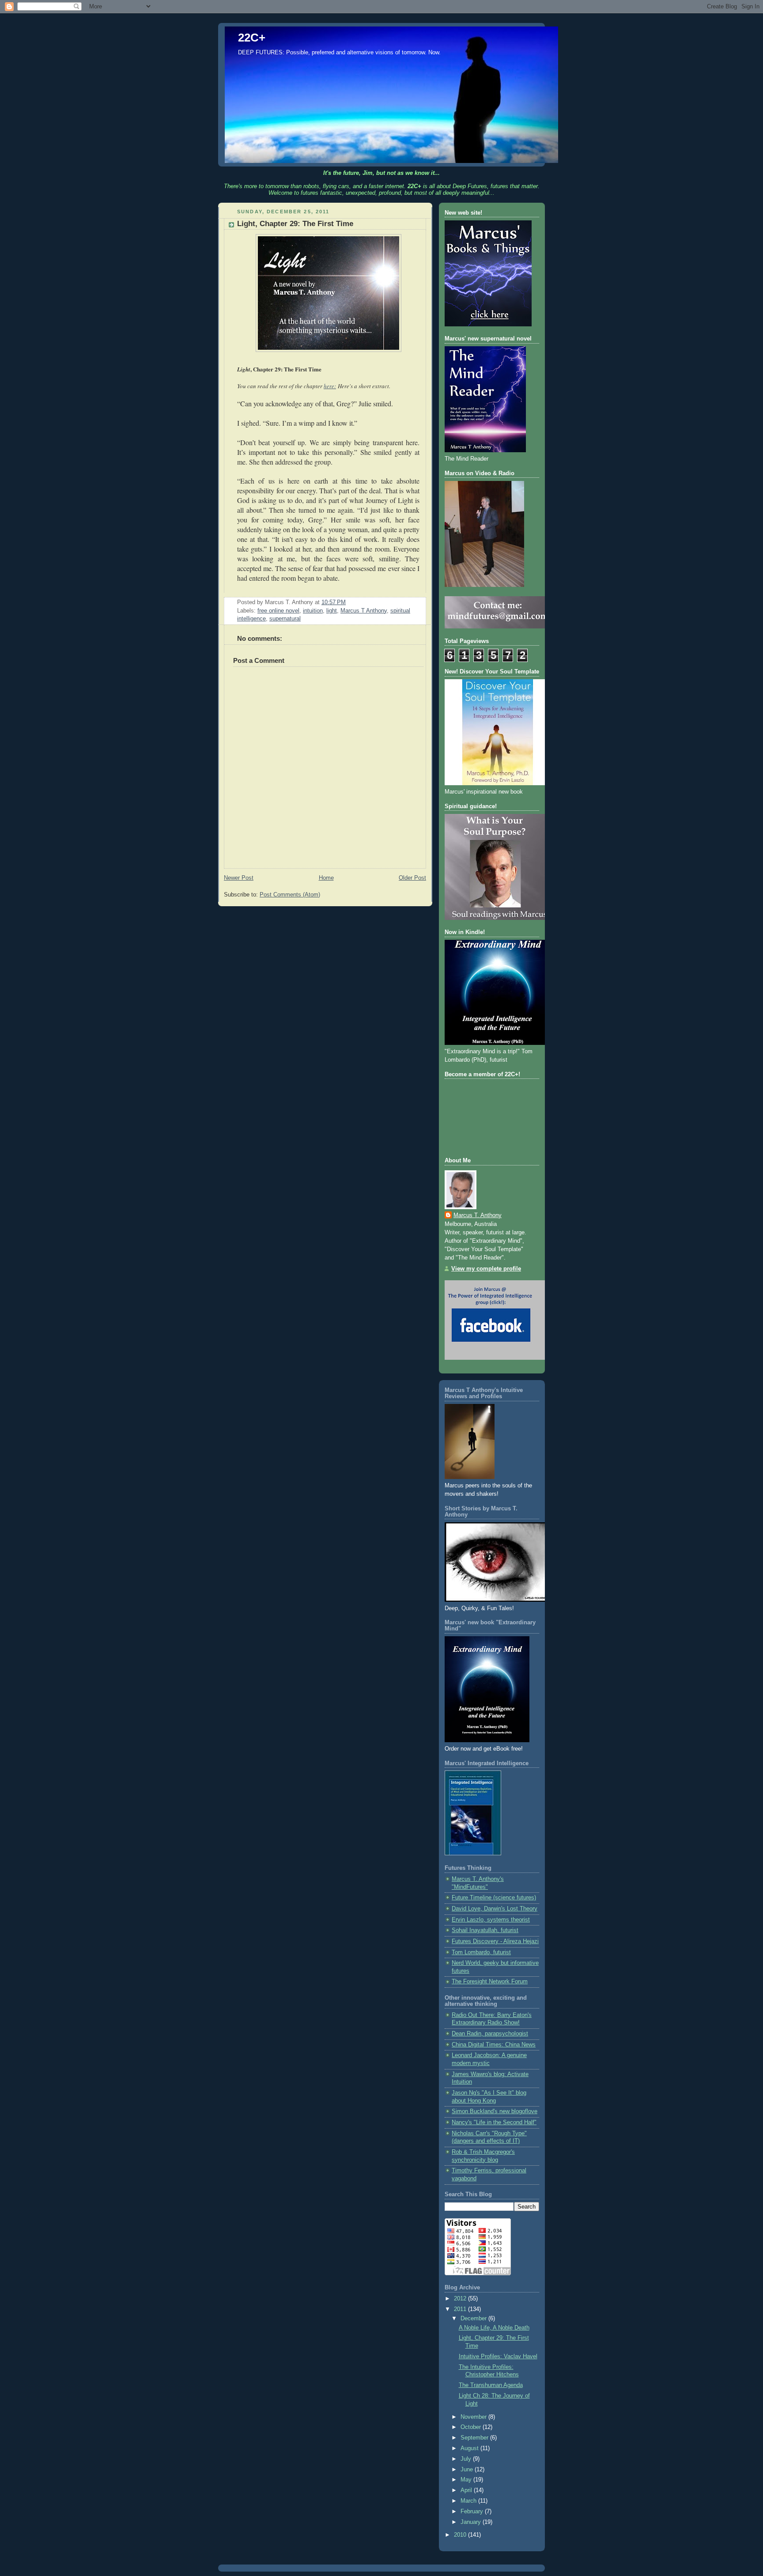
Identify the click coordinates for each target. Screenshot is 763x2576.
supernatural (285, 619)
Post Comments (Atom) (290, 895)
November (474, 2417)
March (469, 2501)
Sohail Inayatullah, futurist (485, 1930)
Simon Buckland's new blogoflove (495, 2111)
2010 (461, 2535)
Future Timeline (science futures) (494, 1898)
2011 (461, 2309)
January (472, 2522)
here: (330, 386)
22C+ (252, 38)
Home (326, 878)
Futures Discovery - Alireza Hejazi (495, 1941)
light (332, 611)
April (467, 2490)
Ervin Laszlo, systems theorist (491, 1920)
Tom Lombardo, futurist (481, 1952)
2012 (461, 2299)
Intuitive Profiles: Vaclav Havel (498, 2357)
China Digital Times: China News (494, 2045)
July (467, 2459)
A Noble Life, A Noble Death (494, 2328)
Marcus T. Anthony (478, 1215)
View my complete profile (486, 1269)
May (467, 2480)
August (470, 2448)
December (474, 2319)
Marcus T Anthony (364, 611)
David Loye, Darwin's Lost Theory (495, 1909)
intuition (313, 611)
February (473, 2512)
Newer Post (239, 878)
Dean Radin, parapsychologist (490, 2034)
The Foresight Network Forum (490, 1982)
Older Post (412, 878)
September (475, 2438)
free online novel (278, 611)
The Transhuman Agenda (491, 2385)
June (468, 2470)
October (472, 2427)
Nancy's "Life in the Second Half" (494, 2122)
